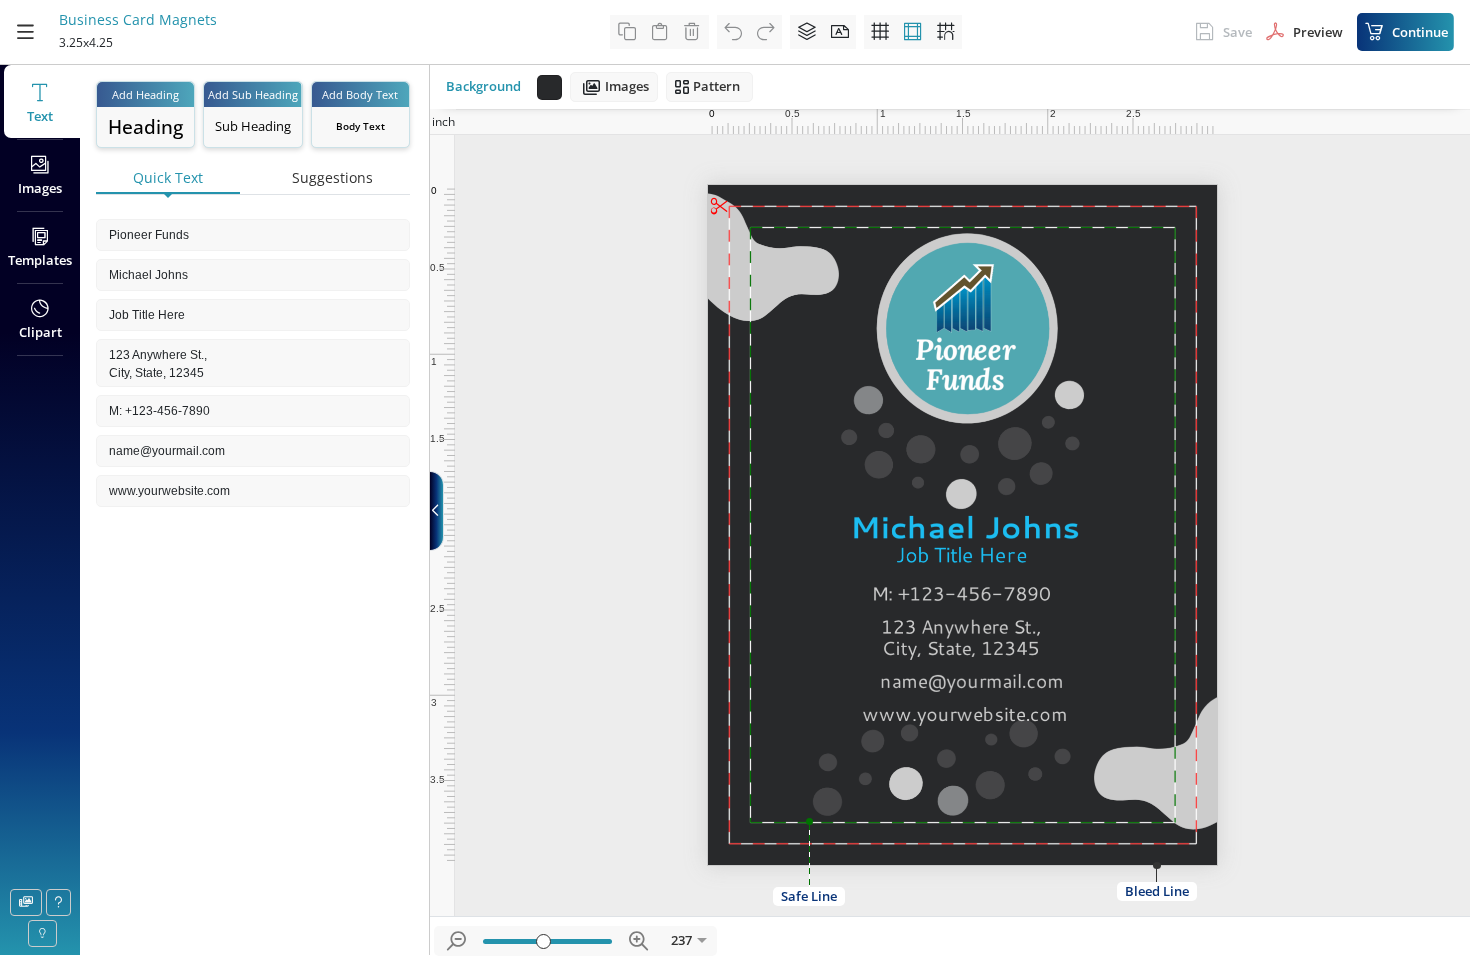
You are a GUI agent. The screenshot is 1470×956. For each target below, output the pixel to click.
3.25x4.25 (86, 42)
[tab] (168, 179)
